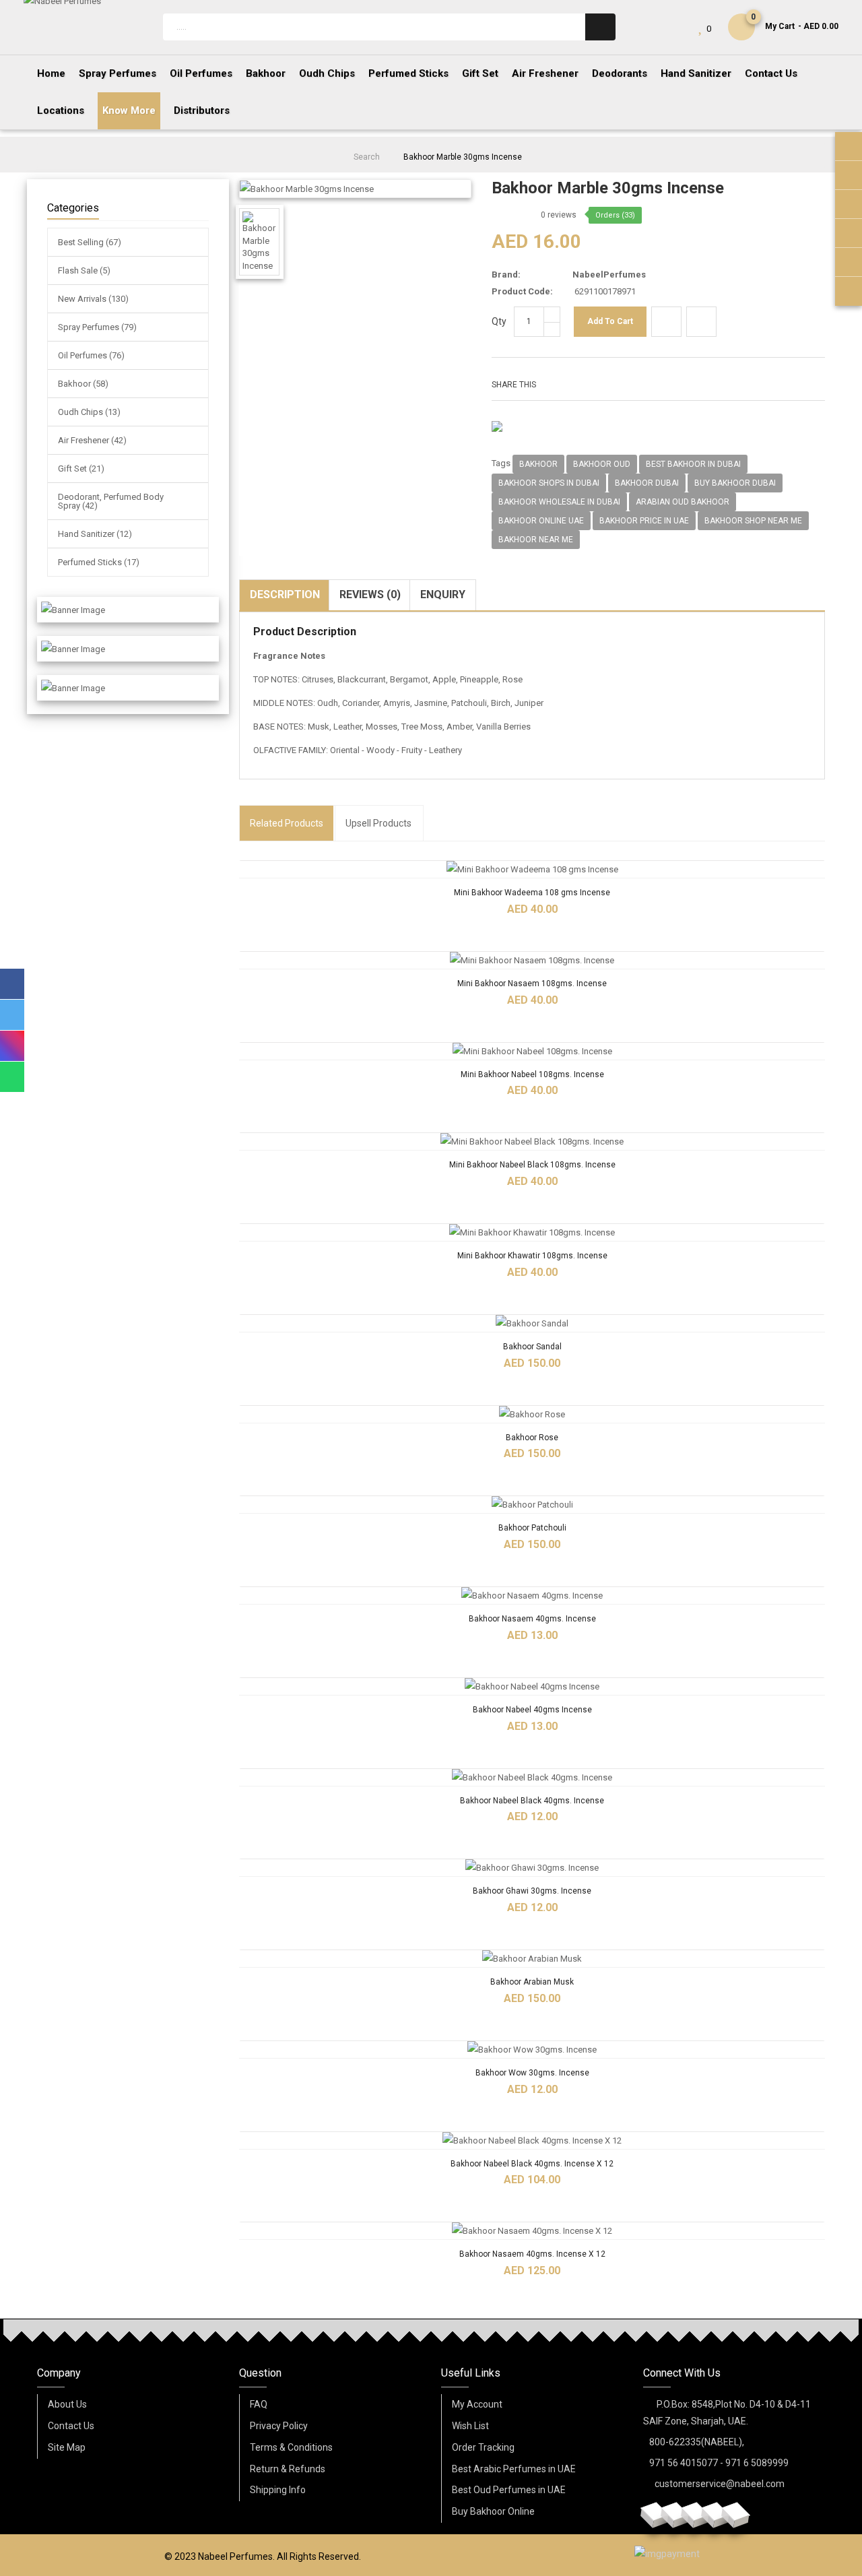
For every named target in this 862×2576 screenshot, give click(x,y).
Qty (499, 321)
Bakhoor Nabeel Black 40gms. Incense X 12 (532, 2164)
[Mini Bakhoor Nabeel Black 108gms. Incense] (532, 1141)
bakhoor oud (602, 464)
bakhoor (538, 464)
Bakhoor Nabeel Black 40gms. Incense (532, 1801)
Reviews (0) (370, 594)
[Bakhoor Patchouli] (532, 1505)
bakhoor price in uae (644, 521)
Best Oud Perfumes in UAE (509, 2490)
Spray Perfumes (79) (97, 327)
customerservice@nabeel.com (720, 2484)
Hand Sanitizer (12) (95, 534)
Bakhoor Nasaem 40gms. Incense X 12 (532, 2254)
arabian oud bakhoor (683, 502)
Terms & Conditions (291, 2447)
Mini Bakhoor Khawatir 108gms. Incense (532, 1256)
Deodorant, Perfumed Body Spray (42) (111, 501)
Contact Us (71, 2426)
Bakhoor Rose (532, 1438)
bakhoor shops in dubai (549, 483)
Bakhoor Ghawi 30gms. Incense (532, 1891)
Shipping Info (278, 2490)
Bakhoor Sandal (532, 1347)
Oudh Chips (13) (89, 412)
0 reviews (559, 215)
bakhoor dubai (647, 483)
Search (367, 157)
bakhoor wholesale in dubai (559, 502)
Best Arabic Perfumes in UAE (514, 2469)
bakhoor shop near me (753, 521)
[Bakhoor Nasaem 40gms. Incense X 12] (532, 2231)
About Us (67, 2404)
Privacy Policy (279, 2426)
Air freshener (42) (92, 440)
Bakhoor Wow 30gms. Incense (532, 2073)
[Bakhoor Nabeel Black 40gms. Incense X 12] (532, 2140)
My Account (477, 2404)
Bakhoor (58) (83, 384)
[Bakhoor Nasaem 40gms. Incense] (532, 1596)
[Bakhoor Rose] (532, 1414)
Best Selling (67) (90, 242)
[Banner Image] (73, 610)
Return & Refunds (288, 2469)
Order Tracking (483, 2447)
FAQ (259, 2404)
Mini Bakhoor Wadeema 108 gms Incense (532, 893)
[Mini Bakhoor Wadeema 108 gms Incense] (532, 869)
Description (285, 594)
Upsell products (378, 823)
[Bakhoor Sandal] (532, 1323)
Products (287, 823)
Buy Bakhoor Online (493, 2511)
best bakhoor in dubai (693, 464)
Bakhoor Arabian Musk (532, 1982)
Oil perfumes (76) (91, 355)
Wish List (470, 2426)
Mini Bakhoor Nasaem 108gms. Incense (532, 984)
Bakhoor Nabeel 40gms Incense (532, 1710)
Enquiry (443, 594)
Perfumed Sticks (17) (99, 562)
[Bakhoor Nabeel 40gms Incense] (532, 1686)
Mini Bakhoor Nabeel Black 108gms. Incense (532, 1165)
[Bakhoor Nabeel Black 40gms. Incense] (532, 1777)
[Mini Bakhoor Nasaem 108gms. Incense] (532, 960)
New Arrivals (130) (93, 299)
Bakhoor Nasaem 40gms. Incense (532, 1619)
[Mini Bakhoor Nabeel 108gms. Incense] (532, 1051)
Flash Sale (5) (84, 270)
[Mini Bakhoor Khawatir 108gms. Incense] (532, 1232)
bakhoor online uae (541, 521)
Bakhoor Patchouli (532, 1528)
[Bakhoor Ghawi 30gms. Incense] (532, 1868)
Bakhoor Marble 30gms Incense (463, 157)
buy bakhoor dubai (735, 483)
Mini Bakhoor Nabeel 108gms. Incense (532, 1074)
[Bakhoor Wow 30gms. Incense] (532, 2050)
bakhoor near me (536, 540)
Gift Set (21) (81, 469)
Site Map (67, 2447)
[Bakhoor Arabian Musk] (532, 1959)
